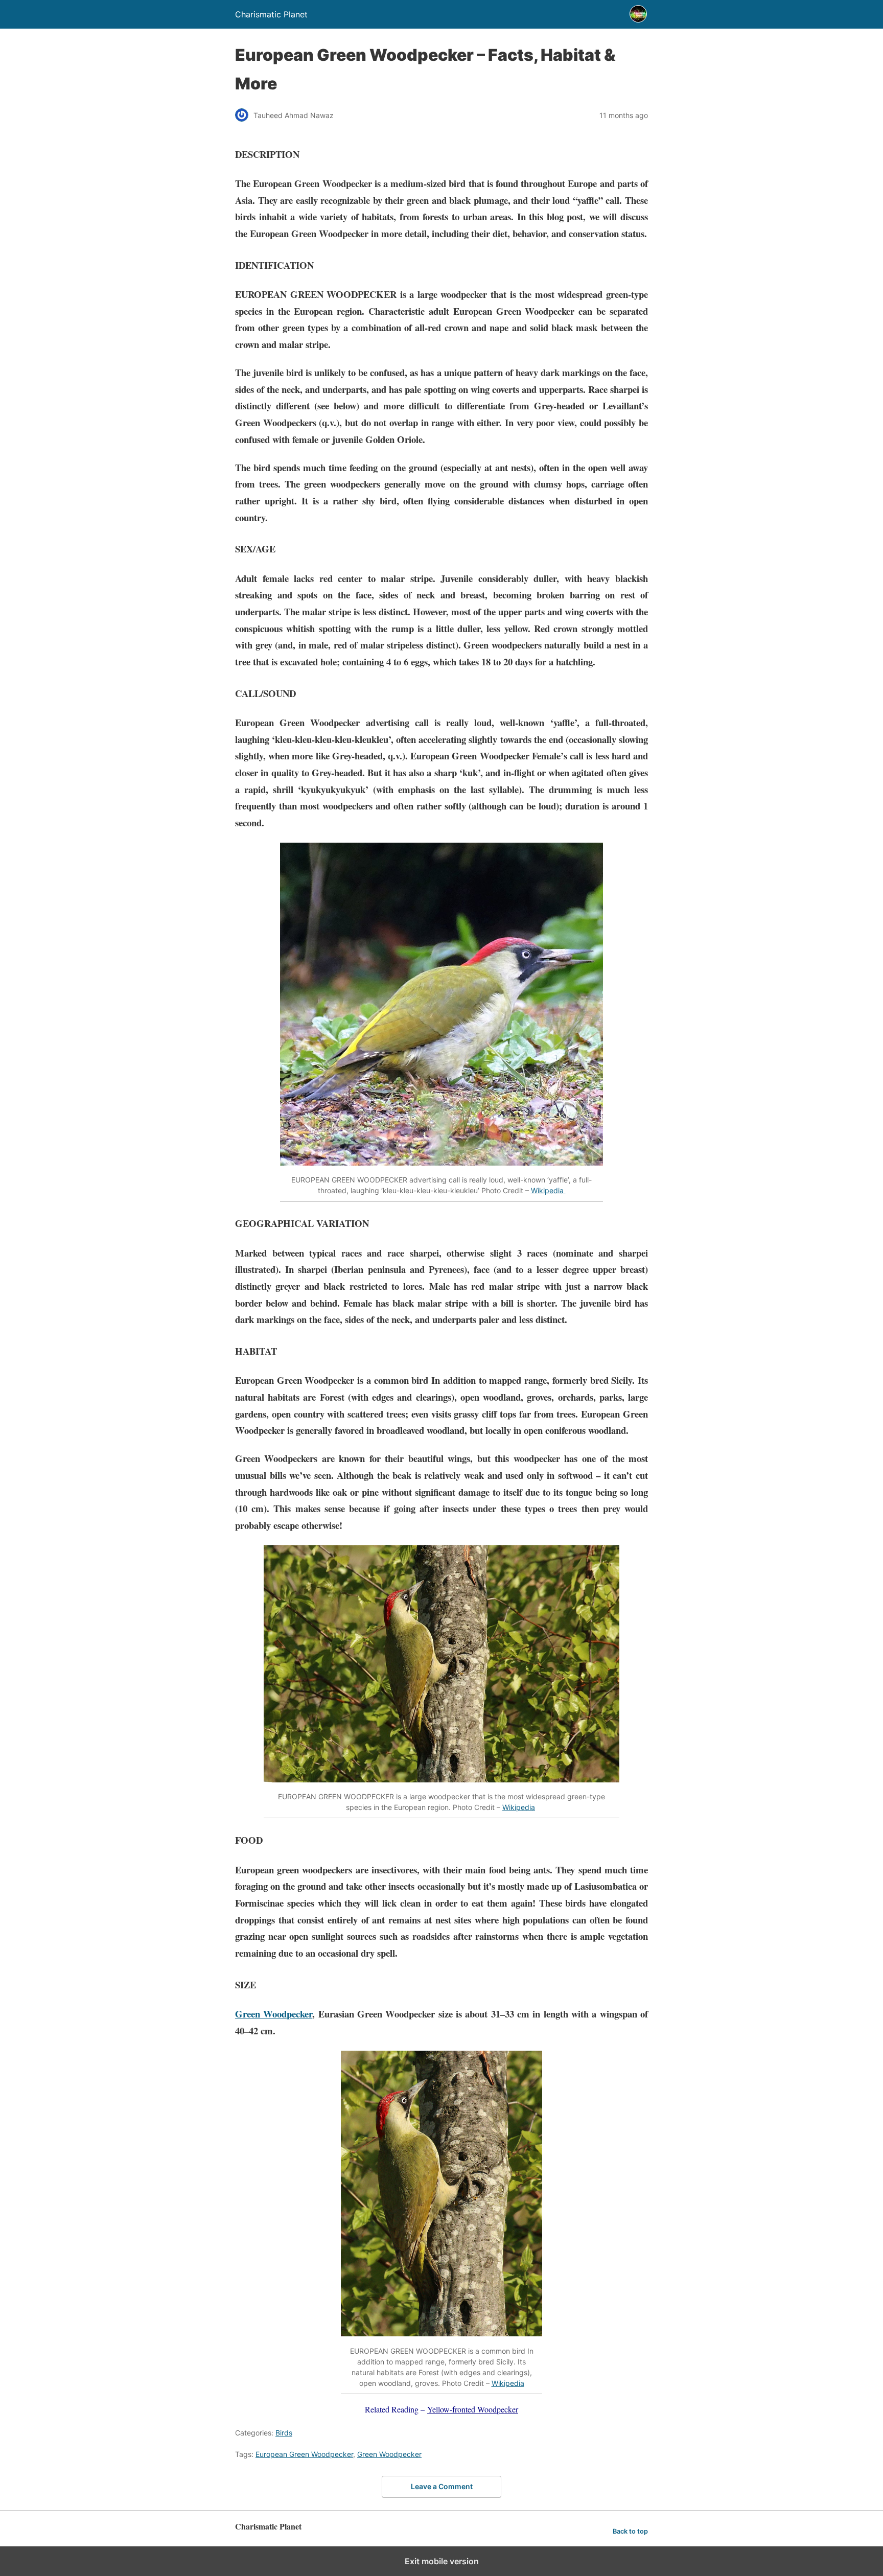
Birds (284, 2433)
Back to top (630, 2531)
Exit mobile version (442, 2561)
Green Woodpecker (274, 2014)
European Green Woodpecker (304, 2454)
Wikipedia (548, 1190)
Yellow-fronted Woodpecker (473, 2409)
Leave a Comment (442, 2486)
